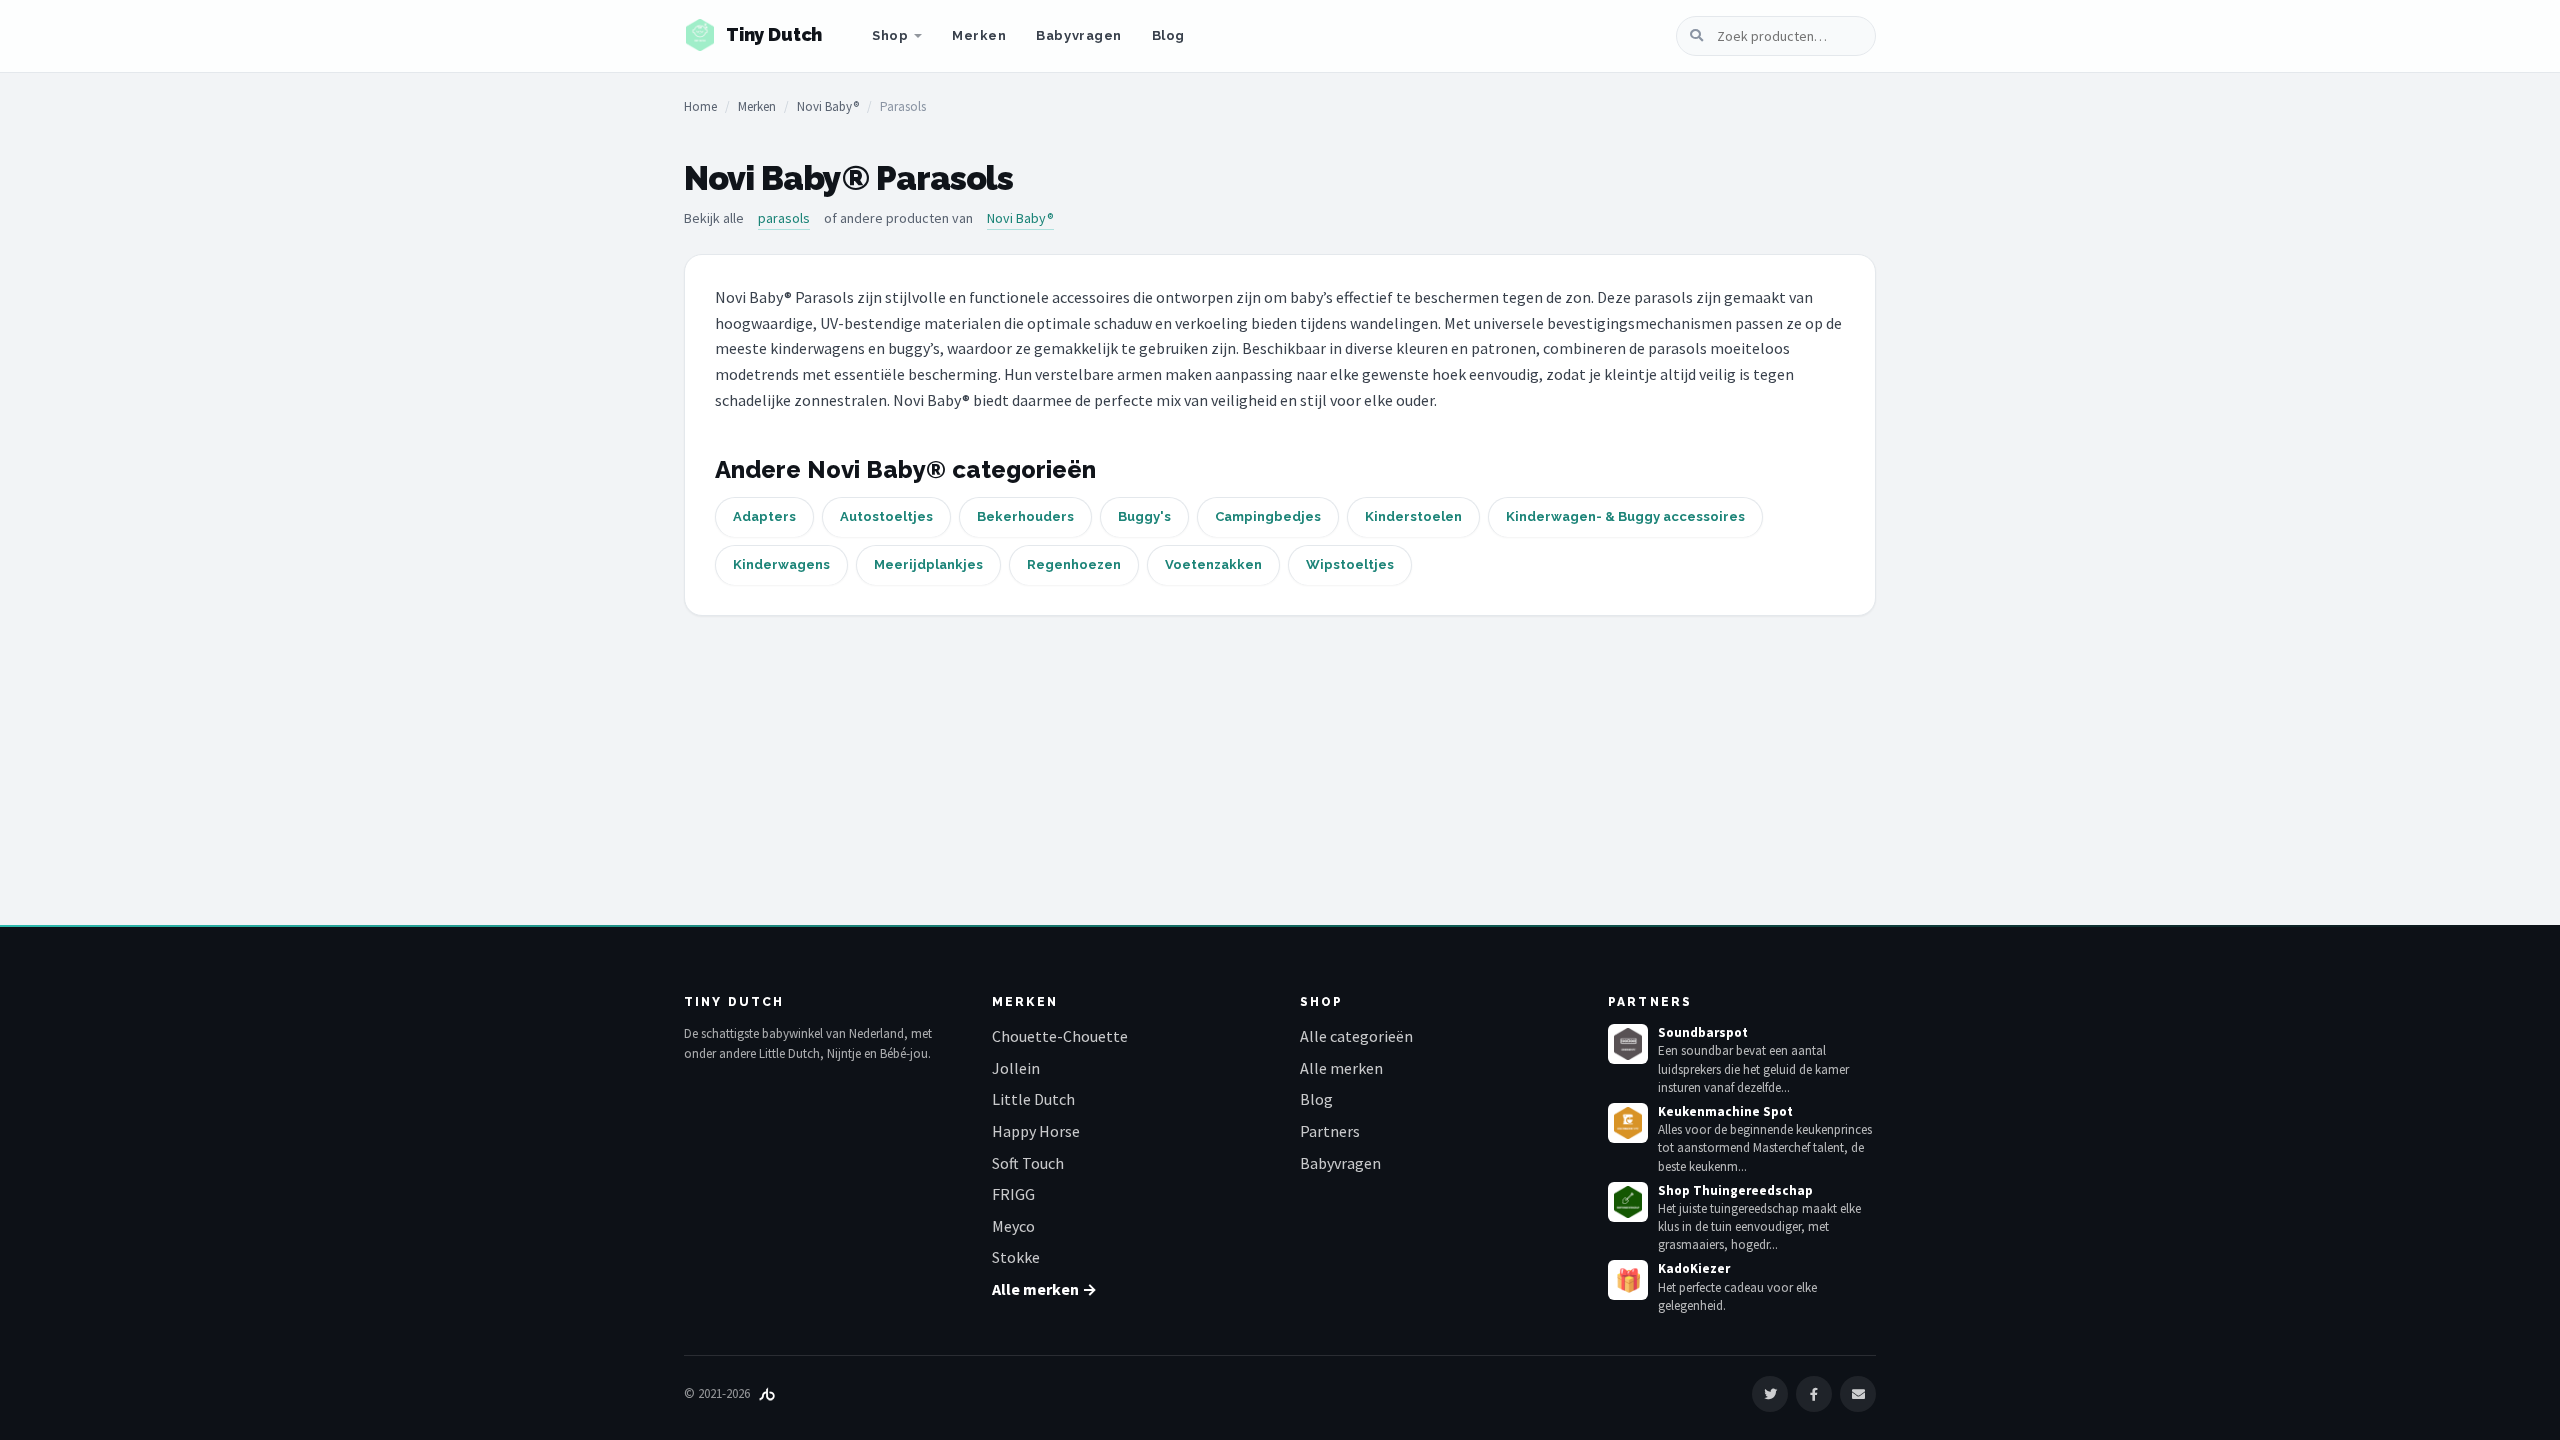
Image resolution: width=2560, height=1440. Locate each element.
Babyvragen (1078, 35)
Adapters (764, 516)
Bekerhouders (1025, 516)
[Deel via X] (1770, 1394)
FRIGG (1013, 1194)
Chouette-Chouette (1060, 1036)
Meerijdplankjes (928, 564)
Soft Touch (1028, 1163)
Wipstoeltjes (1350, 564)
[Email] (1858, 1394)
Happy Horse (1036, 1131)
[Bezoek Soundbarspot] (1628, 1044)
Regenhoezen (1074, 564)
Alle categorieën (1356, 1036)
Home (700, 106)
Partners (1330, 1131)
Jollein (1016, 1068)
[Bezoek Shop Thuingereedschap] (1628, 1202)
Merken (979, 35)
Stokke (1016, 1257)
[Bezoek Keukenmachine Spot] (1628, 1123)
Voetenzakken (1213, 564)
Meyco (1013, 1226)
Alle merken (1341, 1068)
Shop (890, 35)
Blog (1168, 35)
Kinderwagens (781, 564)
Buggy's (1144, 516)
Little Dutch (1033, 1099)
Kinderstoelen (1413, 516)
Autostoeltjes (886, 516)
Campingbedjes (1268, 516)
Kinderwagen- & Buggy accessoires (1625, 516)
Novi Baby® (828, 106)
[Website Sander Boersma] (767, 1393)
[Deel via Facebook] (1814, 1394)
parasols (784, 218)
